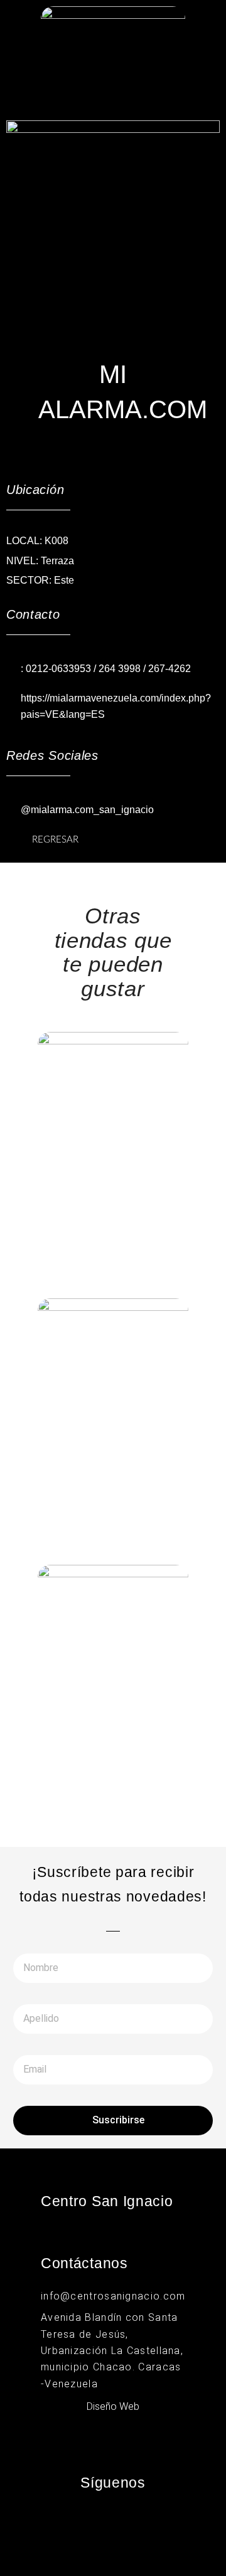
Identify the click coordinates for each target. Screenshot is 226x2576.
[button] (113, 97)
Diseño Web (113, 2406)
